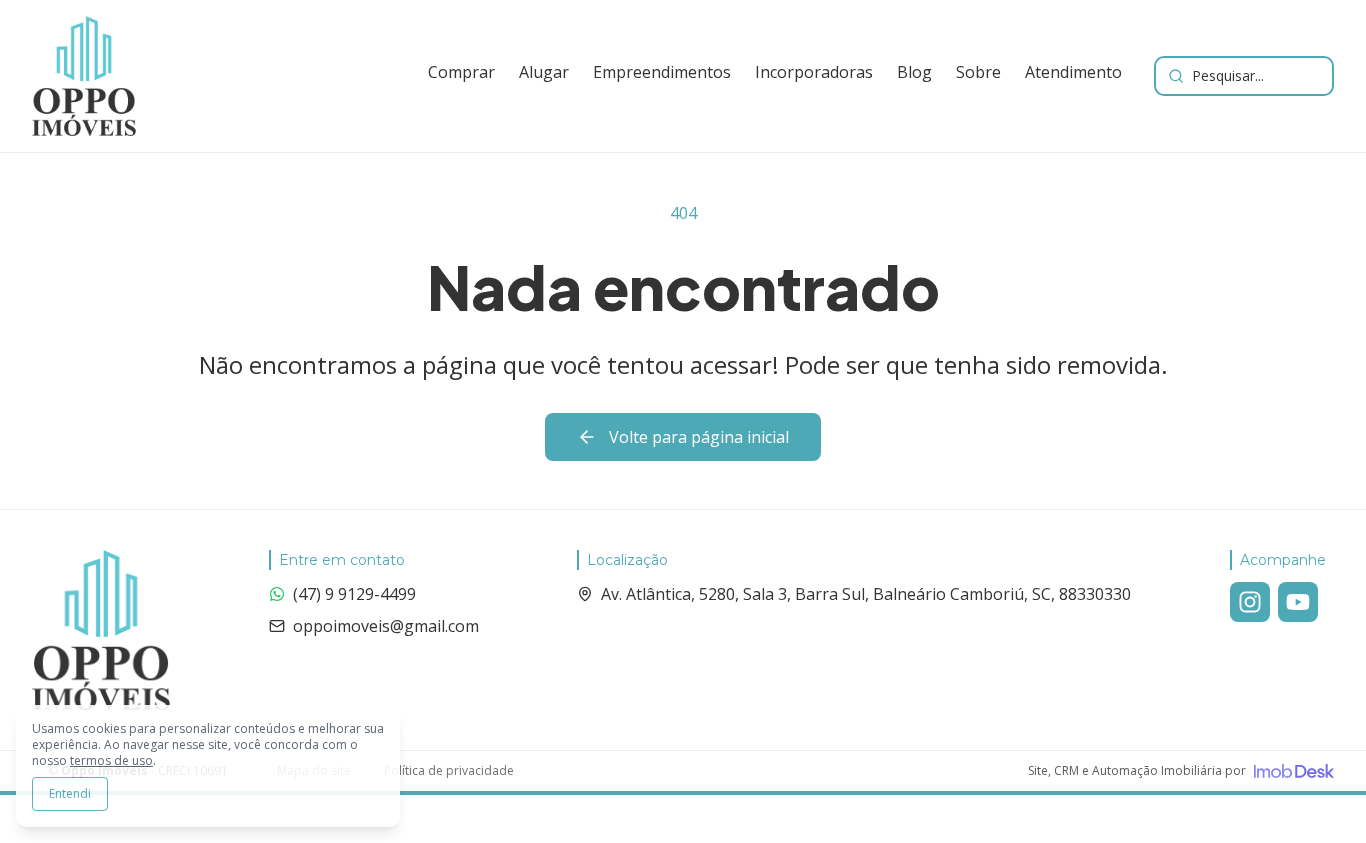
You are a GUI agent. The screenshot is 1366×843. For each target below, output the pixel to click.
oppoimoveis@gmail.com (386, 626)
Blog (914, 72)
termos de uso (111, 760)
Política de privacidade (449, 771)
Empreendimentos (662, 72)
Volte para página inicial (699, 437)
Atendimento (1073, 72)
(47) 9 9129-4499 (354, 594)
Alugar (544, 72)
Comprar (461, 72)
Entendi (70, 793)
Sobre (978, 72)
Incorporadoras (814, 72)
